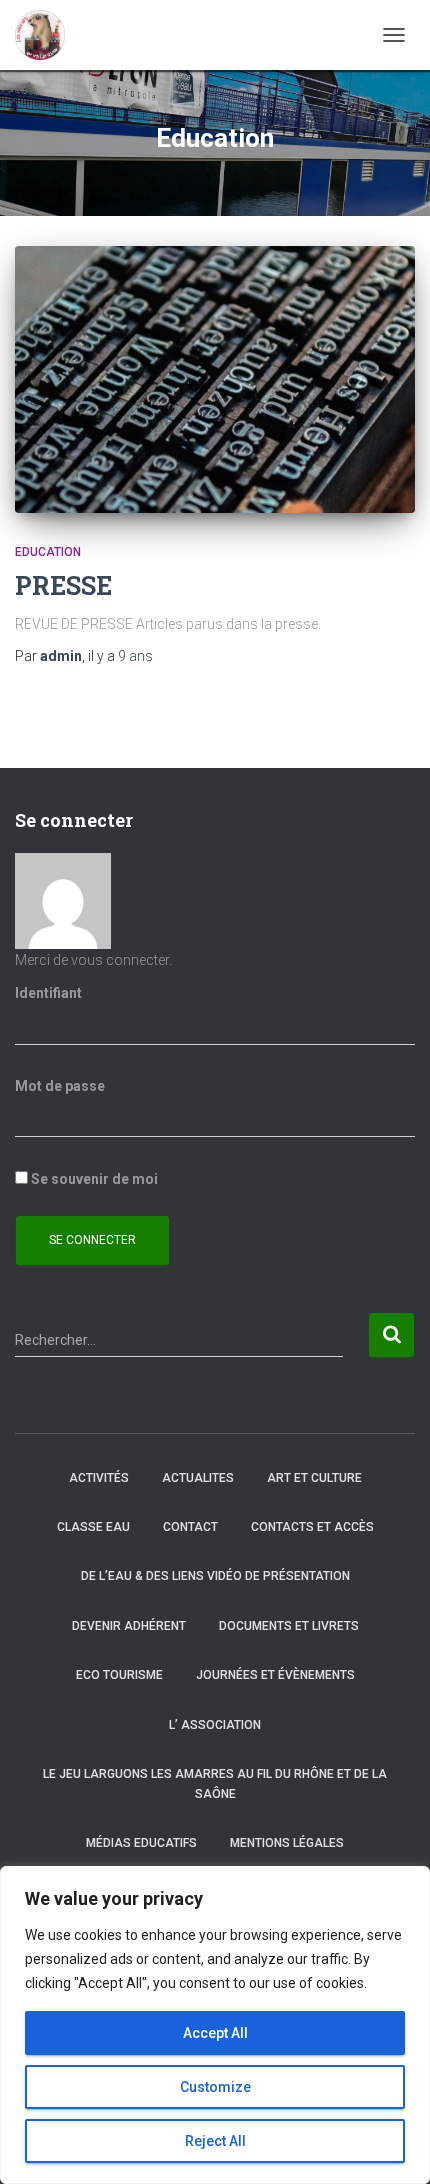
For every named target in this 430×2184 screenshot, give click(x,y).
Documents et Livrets (289, 1626)
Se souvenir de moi (93, 1179)
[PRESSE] (215, 379)
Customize (215, 2087)
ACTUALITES (198, 1478)
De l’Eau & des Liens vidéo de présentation (215, 1576)
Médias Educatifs (141, 1843)
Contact (190, 1527)
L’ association (215, 1725)
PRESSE (63, 585)
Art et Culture (314, 1478)
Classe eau (93, 1527)
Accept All (215, 2033)
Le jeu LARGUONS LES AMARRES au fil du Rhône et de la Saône (215, 1783)
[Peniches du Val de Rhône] (47, 35)
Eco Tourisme (119, 1675)
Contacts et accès (312, 1527)
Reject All (215, 2141)
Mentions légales (287, 1843)
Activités (99, 1478)
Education (48, 552)
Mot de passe (60, 1086)
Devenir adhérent (129, 1626)
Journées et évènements (275, 1675)
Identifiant (48, 993)
